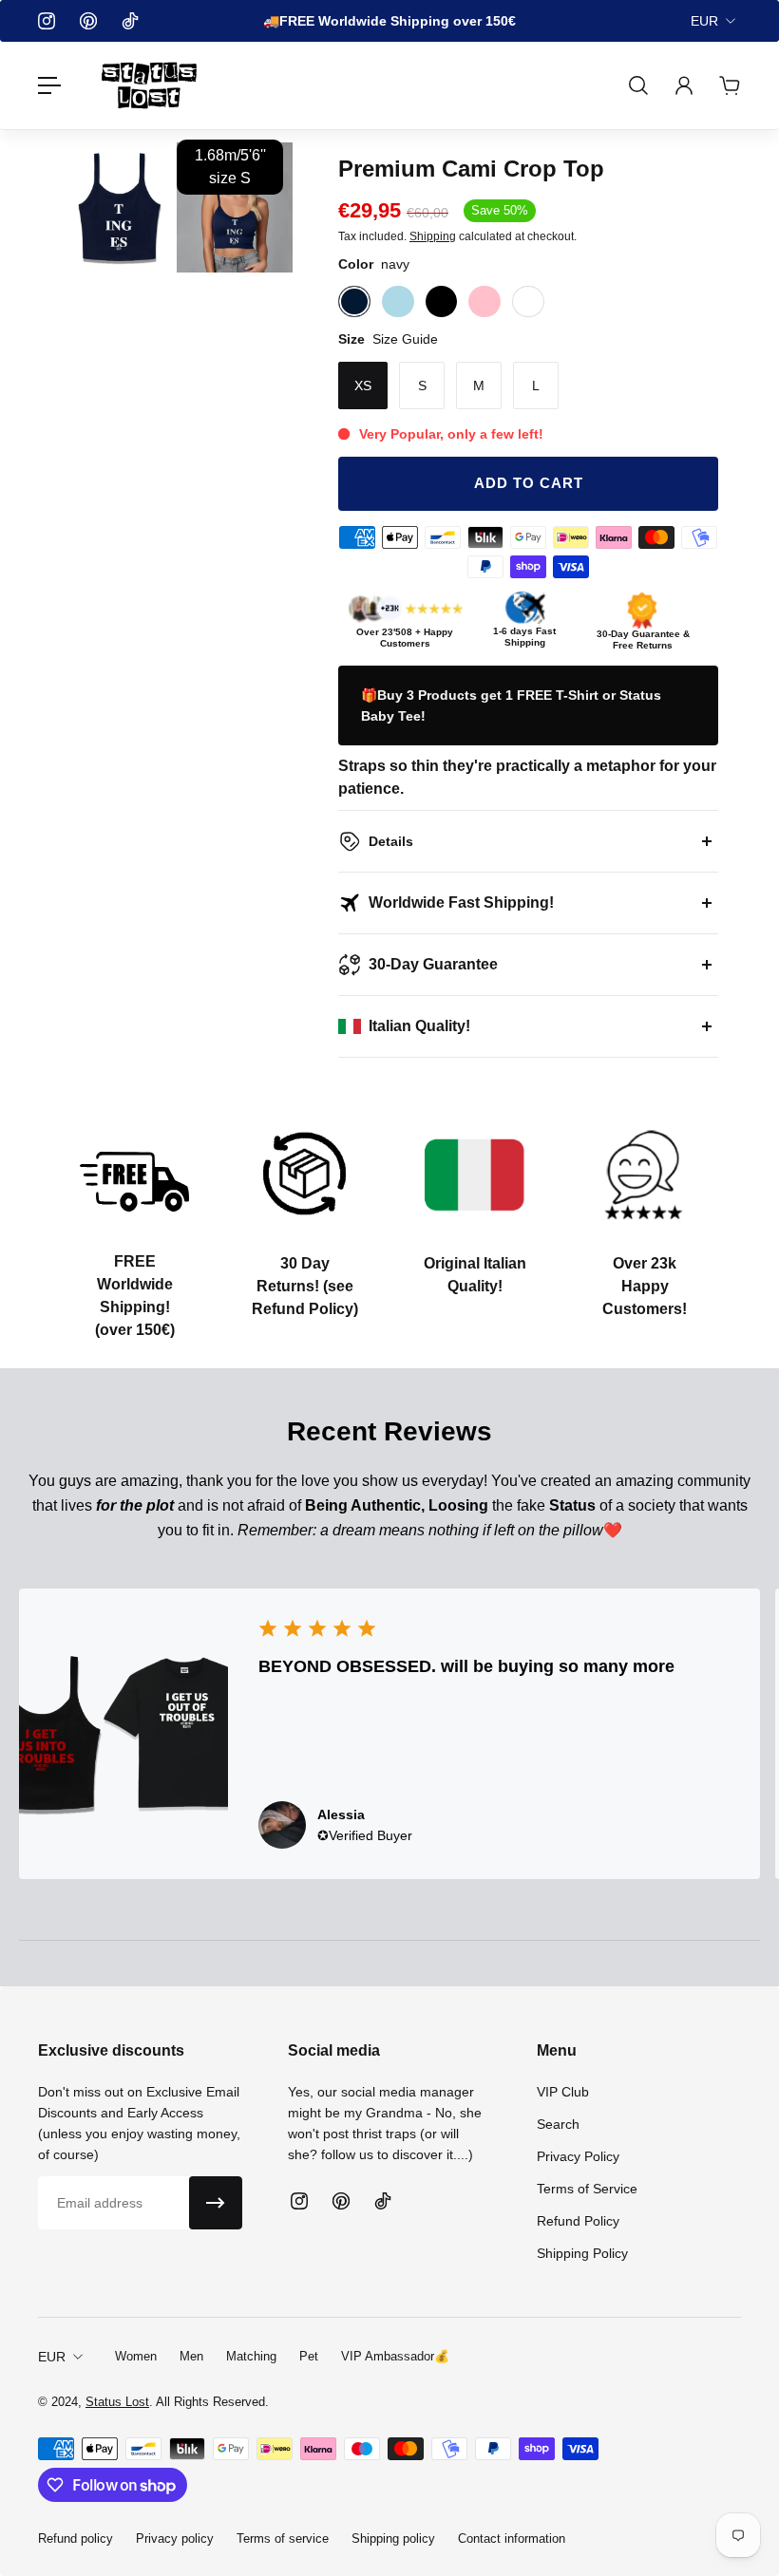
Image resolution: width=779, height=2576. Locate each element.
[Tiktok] (130, 21)
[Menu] (49, 85)
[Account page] (684, 85)
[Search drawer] (638, 85)
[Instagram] (47, 21)
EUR (704, 21)
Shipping (433, 236)
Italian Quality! (419, 1026)
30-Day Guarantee (433, 964)
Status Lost (117, 2402)
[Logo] (149, 85)
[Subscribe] (216, 2203)
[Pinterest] (88, 21)
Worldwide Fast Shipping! (461, 903)
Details (391, 841)
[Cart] (730, 85)
